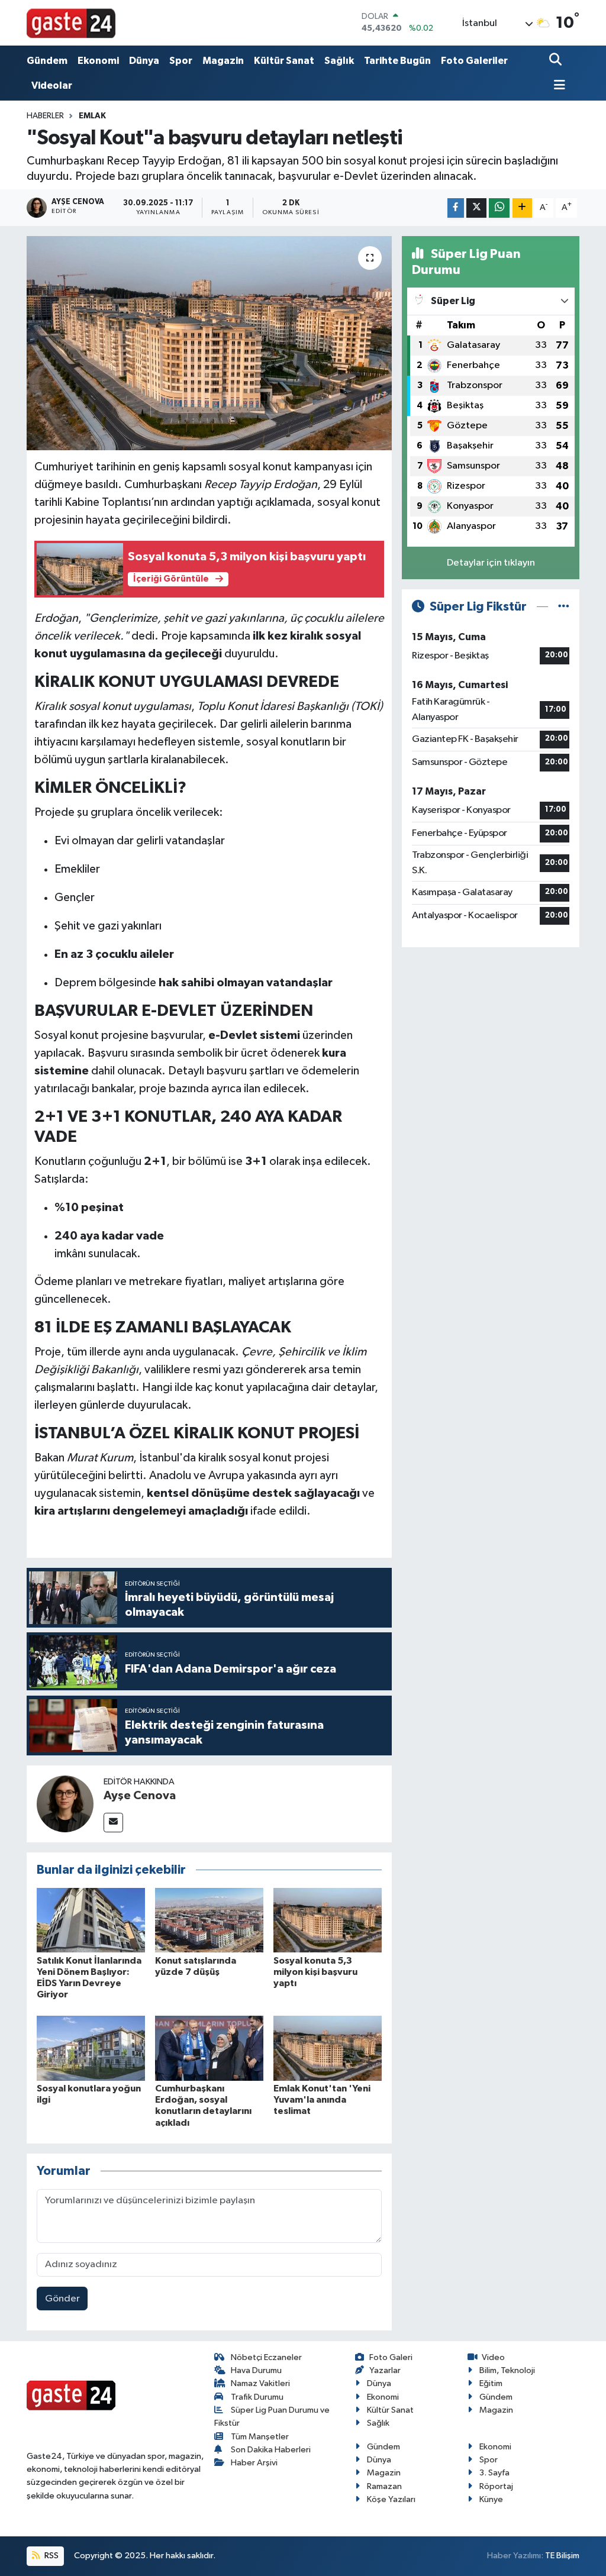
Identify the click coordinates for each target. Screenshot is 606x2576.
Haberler (45, 116)
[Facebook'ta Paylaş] (456, 208)
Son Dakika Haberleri (271, 2450)
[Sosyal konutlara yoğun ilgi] (91, 2048)
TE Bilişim (562, 2556)
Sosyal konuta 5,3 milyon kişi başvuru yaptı (315, 1972)
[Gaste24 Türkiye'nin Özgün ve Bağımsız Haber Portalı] (71, 22)
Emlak (92, 116)
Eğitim (491, 2383)
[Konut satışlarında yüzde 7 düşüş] (209, 1920)
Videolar (52, 85)
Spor (181, 61)
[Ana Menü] (557, 86)
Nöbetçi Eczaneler (266, 2357)
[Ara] (557, 61)
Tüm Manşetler (260, 2437)
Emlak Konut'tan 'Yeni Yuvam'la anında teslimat (322, 2100)
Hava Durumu (256, 2370)
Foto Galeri (391, 2357)
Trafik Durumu (257, 2397)
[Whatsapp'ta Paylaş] (499, 208)
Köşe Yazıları (391, 2499)
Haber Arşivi (254, 2463)
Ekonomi (98, 61)
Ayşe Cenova (140, 1796)
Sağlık (339, 61)
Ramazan (384, 2486)
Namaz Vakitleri (260, 2383)
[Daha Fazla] (522, 208)
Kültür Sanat (284, 61)
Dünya (144, 61)
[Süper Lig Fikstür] (564, 607)
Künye (491, 2499)
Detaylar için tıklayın (491, 563)
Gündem (47, 61)
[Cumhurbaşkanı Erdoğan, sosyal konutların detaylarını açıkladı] (209, 2048)
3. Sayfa (494, 2473)
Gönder (62, 2299)
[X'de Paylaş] (476, 208)
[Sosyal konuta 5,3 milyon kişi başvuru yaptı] (328, 1920)
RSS (51, 2556)
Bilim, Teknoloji (507, 2370)
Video (493, 2357)
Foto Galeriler (474, 61)
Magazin (223, 61)
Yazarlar (385, 2370)
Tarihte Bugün (397, 61)
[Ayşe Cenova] (65, 1804)
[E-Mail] (113, 1823)
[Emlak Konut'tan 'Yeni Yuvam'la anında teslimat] (328, 2048)
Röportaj (496, 2486)
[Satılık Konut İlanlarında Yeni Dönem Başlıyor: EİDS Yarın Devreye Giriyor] (91, 1920)
